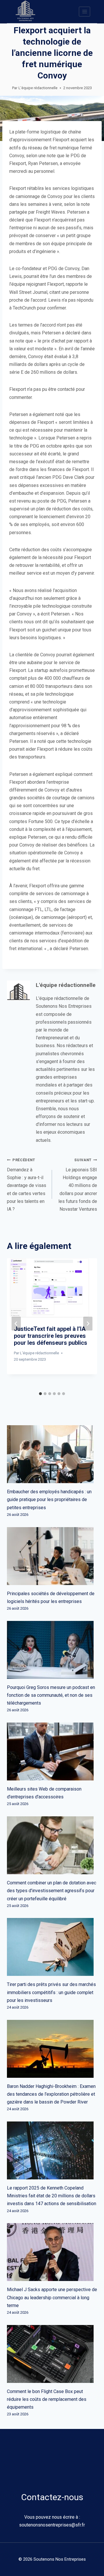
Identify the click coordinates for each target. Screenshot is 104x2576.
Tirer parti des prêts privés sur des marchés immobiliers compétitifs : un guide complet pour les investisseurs (51, 1992)
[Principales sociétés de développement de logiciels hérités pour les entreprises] (52, 1556)
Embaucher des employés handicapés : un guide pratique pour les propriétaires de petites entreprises (49, 1499)
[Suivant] (88, 1324)
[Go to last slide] (16, 1324)
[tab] (40, 1394)
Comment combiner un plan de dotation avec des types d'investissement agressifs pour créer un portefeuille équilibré (52, 1891)
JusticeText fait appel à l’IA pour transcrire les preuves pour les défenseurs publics (51, 1336)
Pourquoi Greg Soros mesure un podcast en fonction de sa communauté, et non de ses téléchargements (51, 1695)
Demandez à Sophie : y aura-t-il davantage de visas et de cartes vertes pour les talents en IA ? (27, 1185)
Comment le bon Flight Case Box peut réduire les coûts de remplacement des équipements (47, 2399)
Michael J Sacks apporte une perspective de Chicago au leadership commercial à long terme (52, 2297)
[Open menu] (84, 11)
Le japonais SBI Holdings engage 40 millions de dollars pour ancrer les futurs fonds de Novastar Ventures (78, 1185)
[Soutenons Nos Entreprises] (25, 12)
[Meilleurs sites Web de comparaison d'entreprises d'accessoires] (52, 1751)
